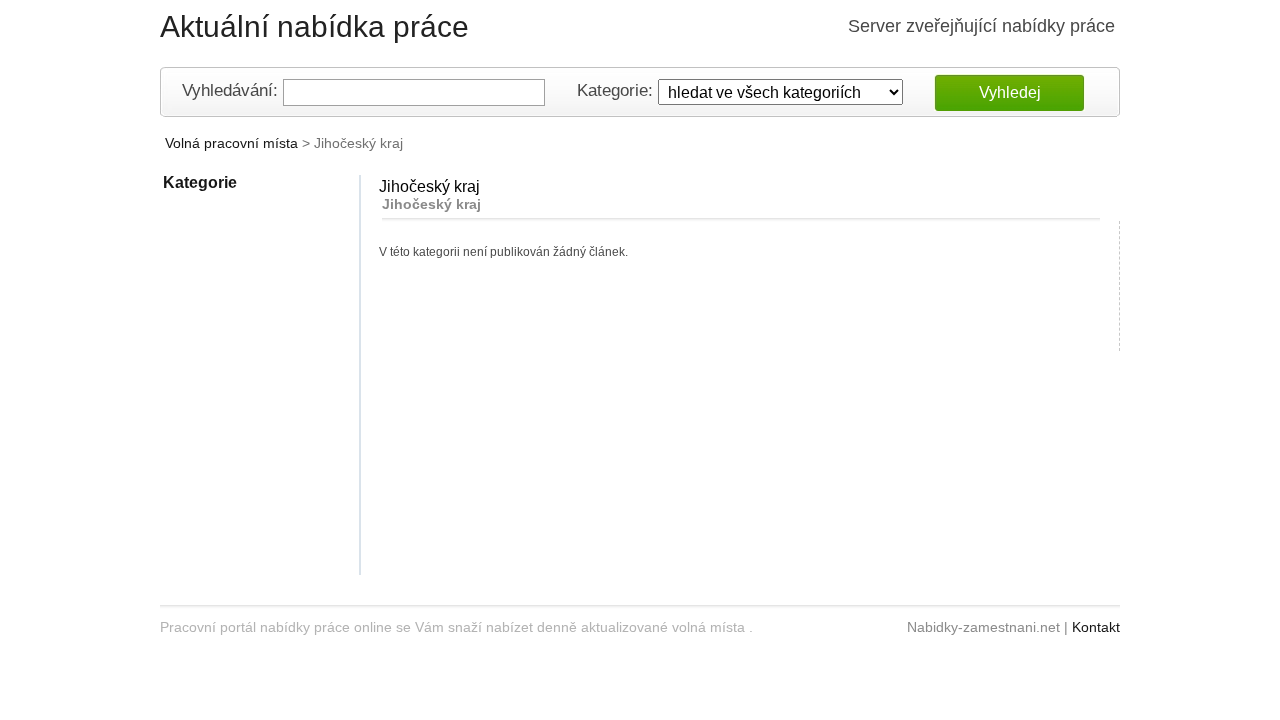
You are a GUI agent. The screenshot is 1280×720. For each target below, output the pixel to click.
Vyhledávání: (230, 91)
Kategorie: (615, 91)
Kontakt (1096, 627)
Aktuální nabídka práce (314, 26)
